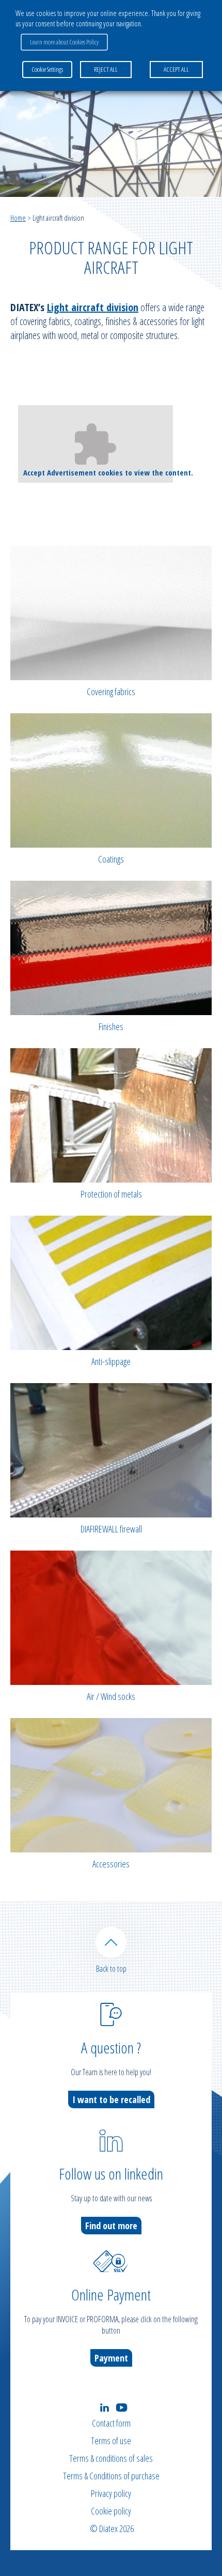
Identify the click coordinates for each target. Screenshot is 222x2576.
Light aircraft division (93, 307)
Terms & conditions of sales (111, 2458)
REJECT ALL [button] (106, 69)
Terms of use (111, 2441)
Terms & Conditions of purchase (111, 2476)
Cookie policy (111, 2511)
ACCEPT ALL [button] (176, 69)
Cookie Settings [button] (47, 69)
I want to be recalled (111, 2099)
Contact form (111, 2423)
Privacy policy (111, 2493)
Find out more (111, 2226)
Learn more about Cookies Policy (64, 42)
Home (18, 218)
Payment (111, 2358)
